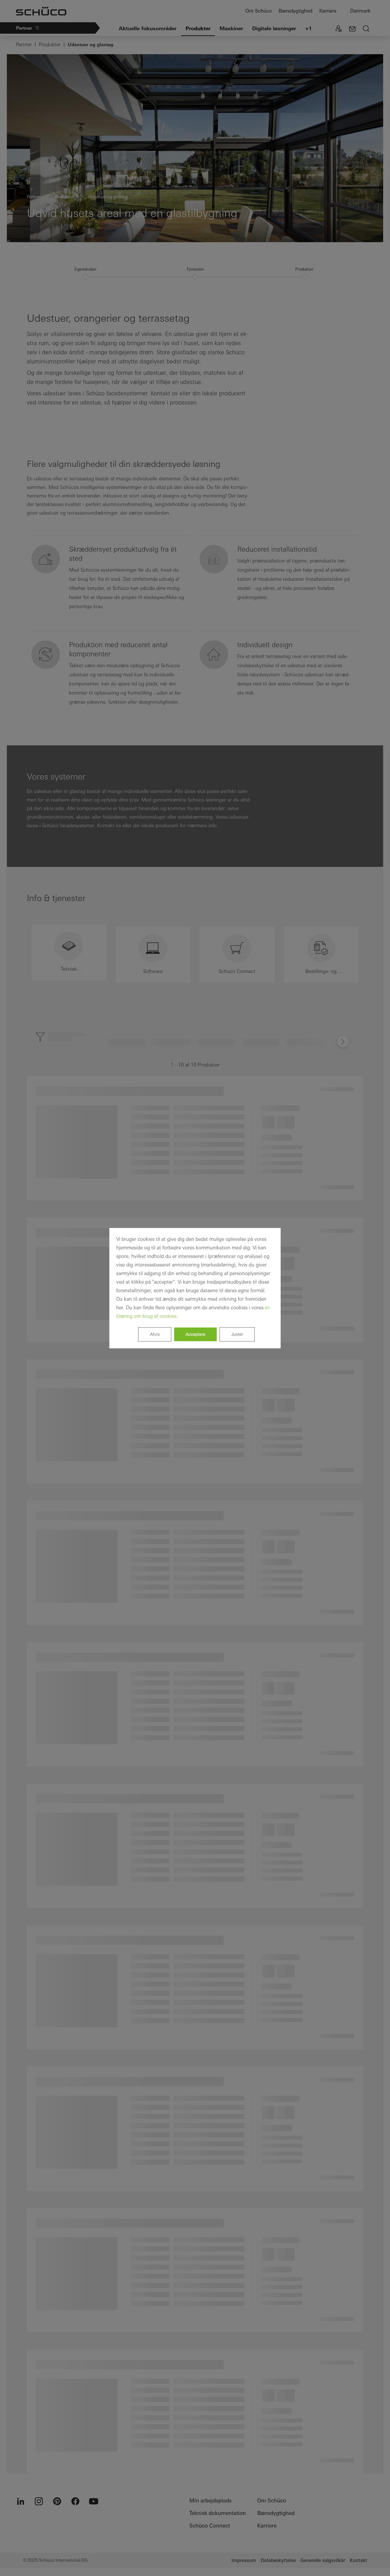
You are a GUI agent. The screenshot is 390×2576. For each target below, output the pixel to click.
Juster (237, 1334)
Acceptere (195, 1334)
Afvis (155, 1334)
